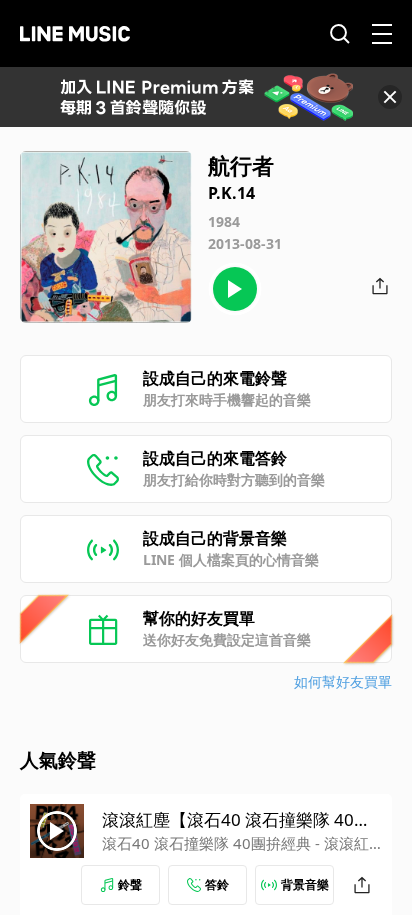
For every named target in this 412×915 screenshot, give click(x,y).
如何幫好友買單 (343, 681)
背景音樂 (305, 884)
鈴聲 (130, 884)
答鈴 (217, 884)
